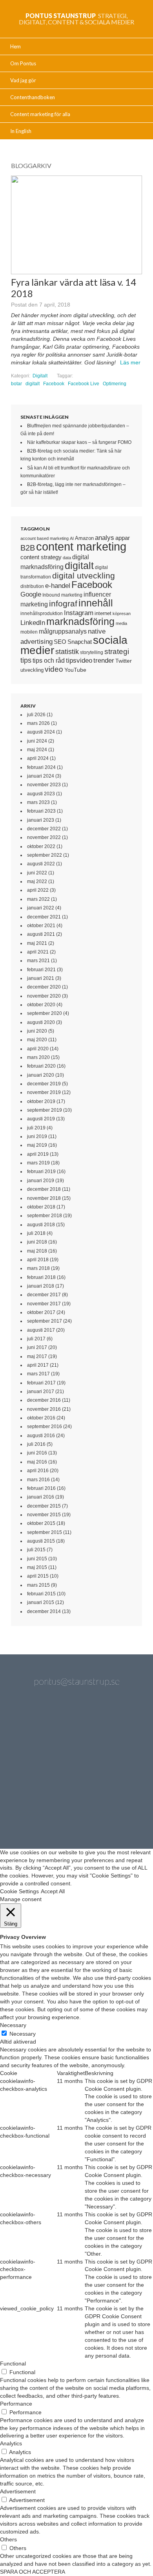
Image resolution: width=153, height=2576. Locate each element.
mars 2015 (38, 1585)
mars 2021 (38, 961)
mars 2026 (38, 723)
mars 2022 (38, 899)
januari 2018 (41, 1286)
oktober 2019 (41, 1101)
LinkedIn (33, 623)
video (54, 669)
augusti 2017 (41, 1330)
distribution (32, 586)
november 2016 (44, 1409)
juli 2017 (36, 1339)
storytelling (92, 652)
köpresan (122, 614)
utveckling (32, 670)
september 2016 (45, 1427)
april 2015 (38, 1576)
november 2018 (44, 1198)
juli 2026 (36, 715)
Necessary (23, 2034)
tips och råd (49, 661)
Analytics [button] (11, 2443)
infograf (63, 603)
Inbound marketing (62, 595)
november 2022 (44, 837)
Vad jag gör (23, 80)
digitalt (33, 384)
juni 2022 (37, 873)
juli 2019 (36, 1128)
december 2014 (44, 1611)
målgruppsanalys (63, 631)
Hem (15, 46)
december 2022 (44, 829)
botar (16, 384)
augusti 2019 (41, 1119)
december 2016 (44, 1400)
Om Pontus (23, 63)
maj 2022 (37, 881)
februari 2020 (41, 1066)
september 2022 (45, 855)
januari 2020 (41, 1075)
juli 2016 (36, 1444)
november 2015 (44, 1515)
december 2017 (44, 1295)
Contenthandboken (33, 97)
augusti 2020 (41, 1022)
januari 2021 (41, 978)
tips (26, 660)
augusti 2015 (41, 1541)
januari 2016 (41, 1497)
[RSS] (98, 1811)
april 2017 (38, 1365)
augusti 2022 (41, 864)
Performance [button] (16, 2404)
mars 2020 (38, 1057)
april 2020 (38, 1049)
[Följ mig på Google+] (76, 1770)
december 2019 (44, 1084)
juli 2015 (36, 1550)
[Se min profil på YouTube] (35, 1770)
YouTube (75, 670)
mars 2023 (38, 802)
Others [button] (8, 2539)
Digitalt (40, 376)
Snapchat (80, 642)
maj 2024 (37, 750)
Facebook (54, 384)
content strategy (41, 557)
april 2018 (38, 1260)
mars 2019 (38, 1163)
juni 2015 (37, 1559)
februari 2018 (41, 1277)
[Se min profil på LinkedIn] (76, 1728)
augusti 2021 (41, 934)
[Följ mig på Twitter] (35, 1728)
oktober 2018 (41, 1207)
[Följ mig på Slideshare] (55, 1811)
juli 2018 (36, 1233)
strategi (117, 651)
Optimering (115, 384)
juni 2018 (37, 1242)
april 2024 (38, 758)
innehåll (96, 603)
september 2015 (45, 1532)
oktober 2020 (41, 1005)
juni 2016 (37, 1453)
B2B (28, 548)
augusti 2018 (41, 1225)
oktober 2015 (41, 1523)
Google (31, 594)
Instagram (79, 613)
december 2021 (44, 917)
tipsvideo (79, 661)
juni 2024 (37, 741)
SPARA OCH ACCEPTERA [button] (33, 2572)
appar (123, 538)
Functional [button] (13, 2363)
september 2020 (45, 1013)
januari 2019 (41, 1181)
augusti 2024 (41, 732)
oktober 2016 (41, 1418)
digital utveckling (84, 576)
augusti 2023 (41, 794)
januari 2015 (41, 1602)
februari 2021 (41, 970)
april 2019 (38, 1154)
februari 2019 (41, 1172)
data (67, 558)
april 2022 (38, 890)
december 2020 (44, 987)
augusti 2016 (41, 1436)
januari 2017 (41, 1391)
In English (21, 131)
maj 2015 (37, 1567)
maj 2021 (37, 943)
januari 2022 (41, 908)
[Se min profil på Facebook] (118, 1728)
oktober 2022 (41, 846)
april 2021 (38, 952)
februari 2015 (41, 1594)
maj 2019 (37, 1145)
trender (104, 661)
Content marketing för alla (40, 114)
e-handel (58, 586)
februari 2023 (41, 811)
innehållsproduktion (42, 614)
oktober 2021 (41, 926)
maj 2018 (37, 1251)
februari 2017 (41, 1383)
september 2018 (45, 1216)
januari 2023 (41, 820)
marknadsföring (80, 621)
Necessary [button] (13, 2025)
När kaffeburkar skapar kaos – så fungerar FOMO (79, 442)
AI (72, 538)
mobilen (29, 632)
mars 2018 (38, 1268)
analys (105, 538)
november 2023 (44, 785)
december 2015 (44, 1506)
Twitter (124, 661)
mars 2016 (38, 1480)
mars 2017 (38, 1374)
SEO (60, 642)
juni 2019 (37, 1136)
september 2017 (45, 1321)
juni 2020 (37, 1031)
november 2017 (44, 1304)
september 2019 (45, 1110)
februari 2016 (41, 1488)
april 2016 (38, 1471)
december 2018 (44, 1189)
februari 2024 (41, 767)
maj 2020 (37, 1040)
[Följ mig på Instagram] (118, 1770)
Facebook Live (84, 384)
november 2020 (44, 996)
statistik (67, 652)
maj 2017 (37, 1356)
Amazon (84, 538)
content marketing (81, 546)
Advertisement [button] (18, 2491)
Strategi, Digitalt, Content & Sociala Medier (76, 19)
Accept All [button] (53, 1891)
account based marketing (45, 538)
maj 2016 (37, 1462)
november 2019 (44, 1092)
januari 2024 (41, 776)
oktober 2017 (41, 1312)
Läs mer (130, 362)
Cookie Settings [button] (19, 1891)
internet (103, 613)
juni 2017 (37, 1347)
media (121, 623)
